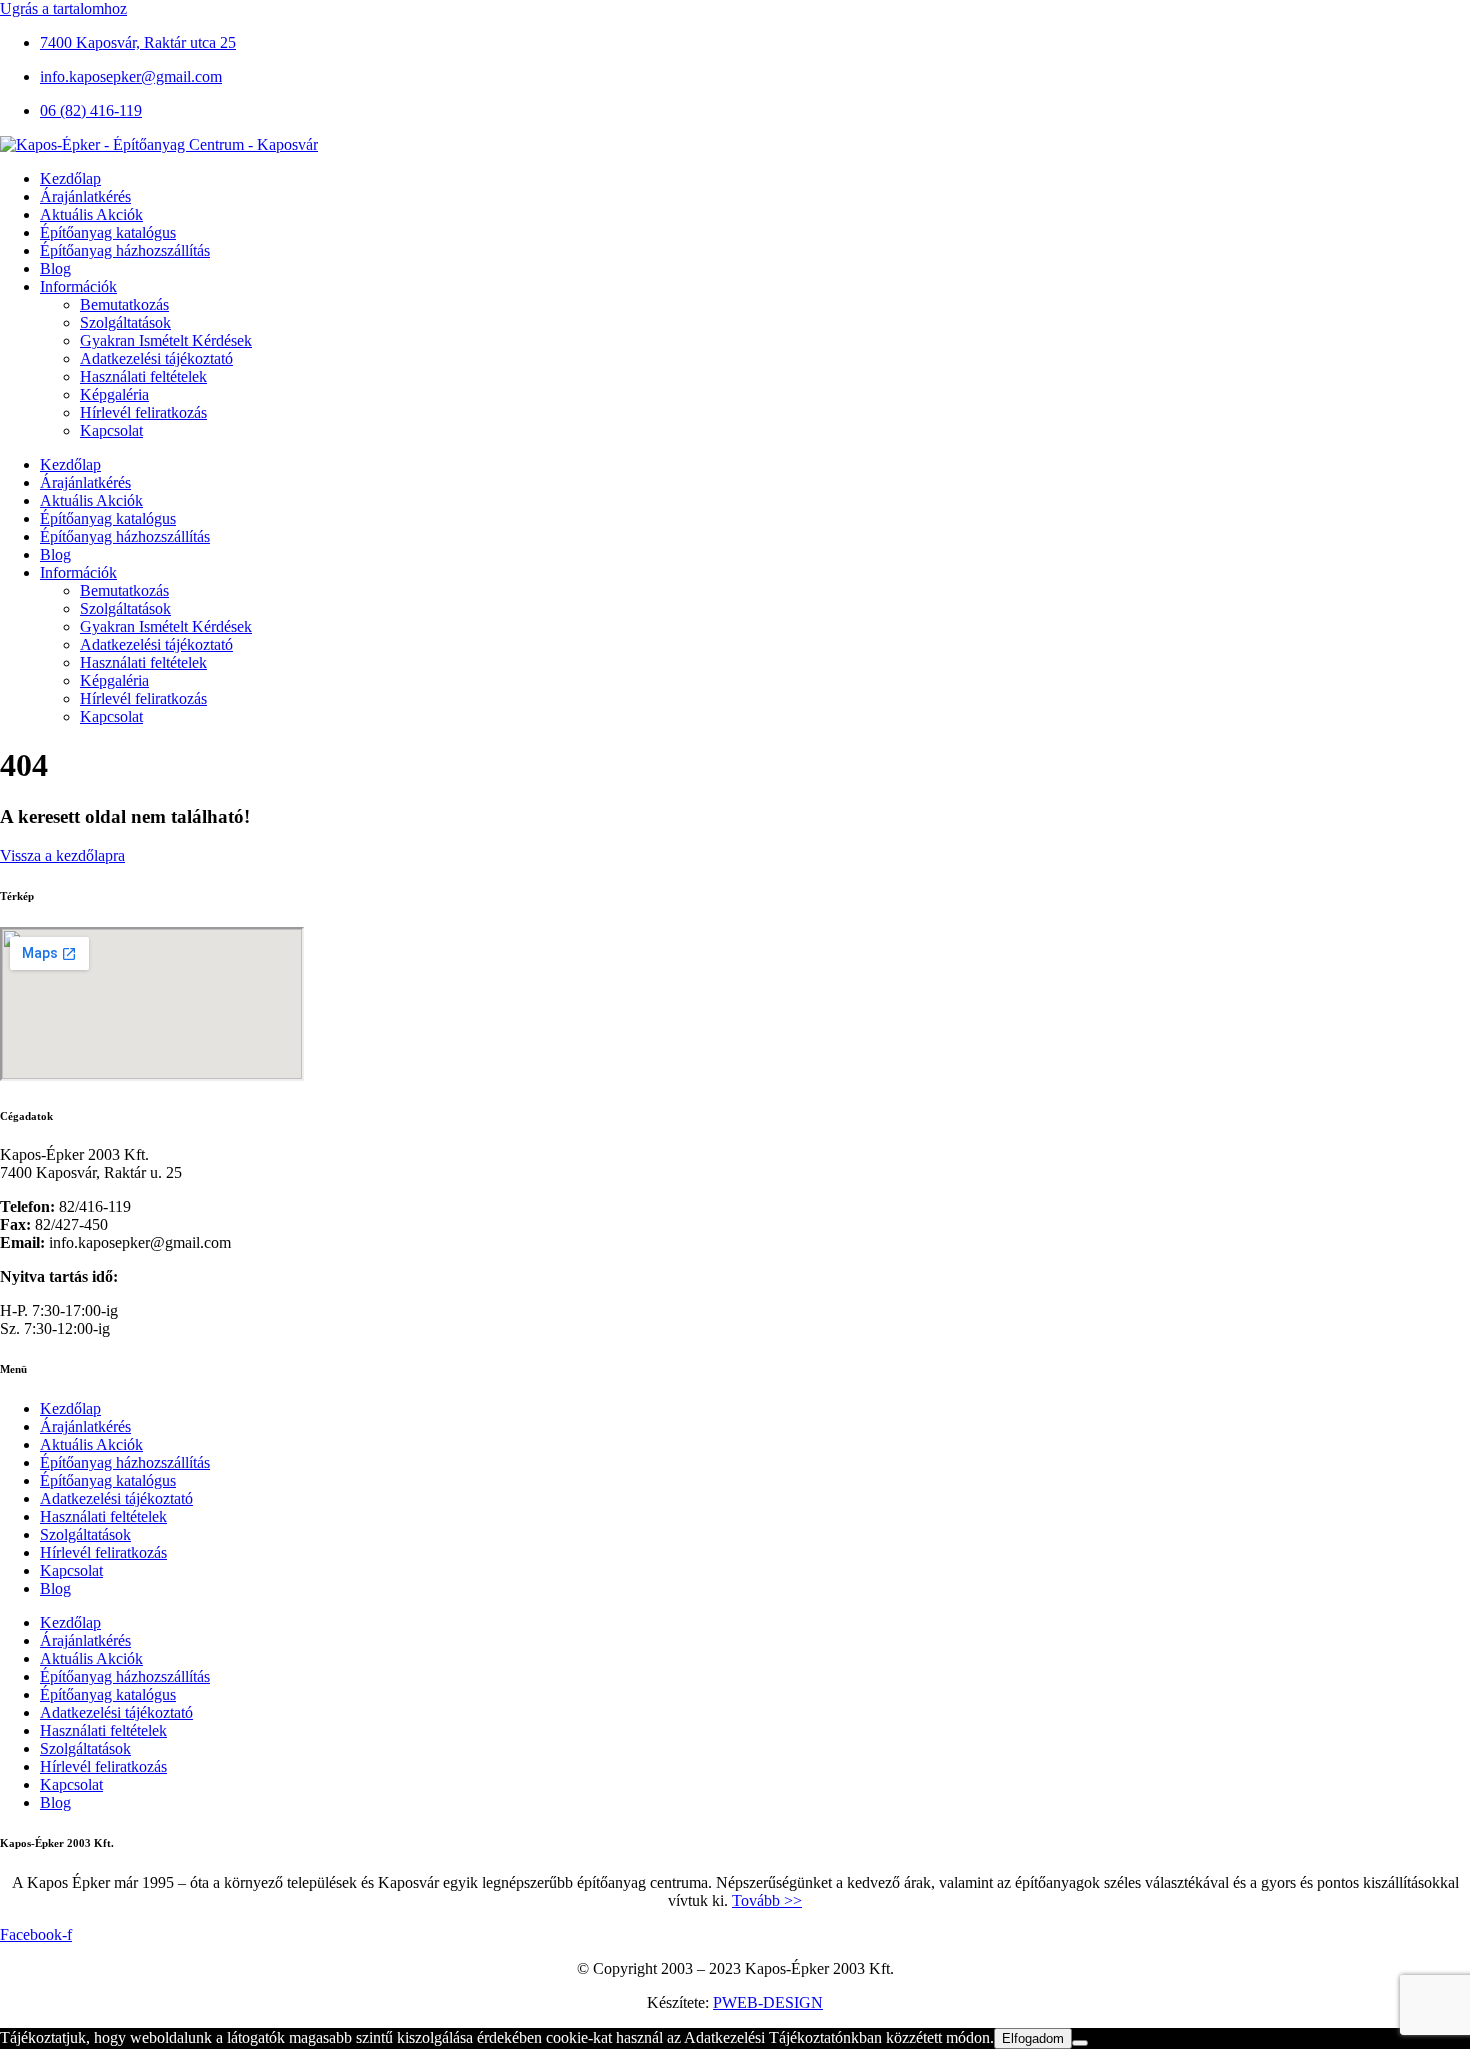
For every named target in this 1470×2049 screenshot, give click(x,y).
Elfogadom (1033, 2038)
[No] (1080, 2043)
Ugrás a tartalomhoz (63, 8)
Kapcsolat (111, 430)
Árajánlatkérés (85, 196)
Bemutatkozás (124, 304)
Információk (78, 286)
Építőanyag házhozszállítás (125, 250)
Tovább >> (767, 1900)
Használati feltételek (143, 376)
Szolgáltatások (125, 322)
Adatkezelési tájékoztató (156, 358)
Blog (55, 268)
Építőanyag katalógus (108, 232)
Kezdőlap (70, 178)
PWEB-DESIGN (768, 2002)
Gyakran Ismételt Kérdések (166, 340)
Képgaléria (114, 394)
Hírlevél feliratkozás (143, 412)
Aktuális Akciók (91, 214)
